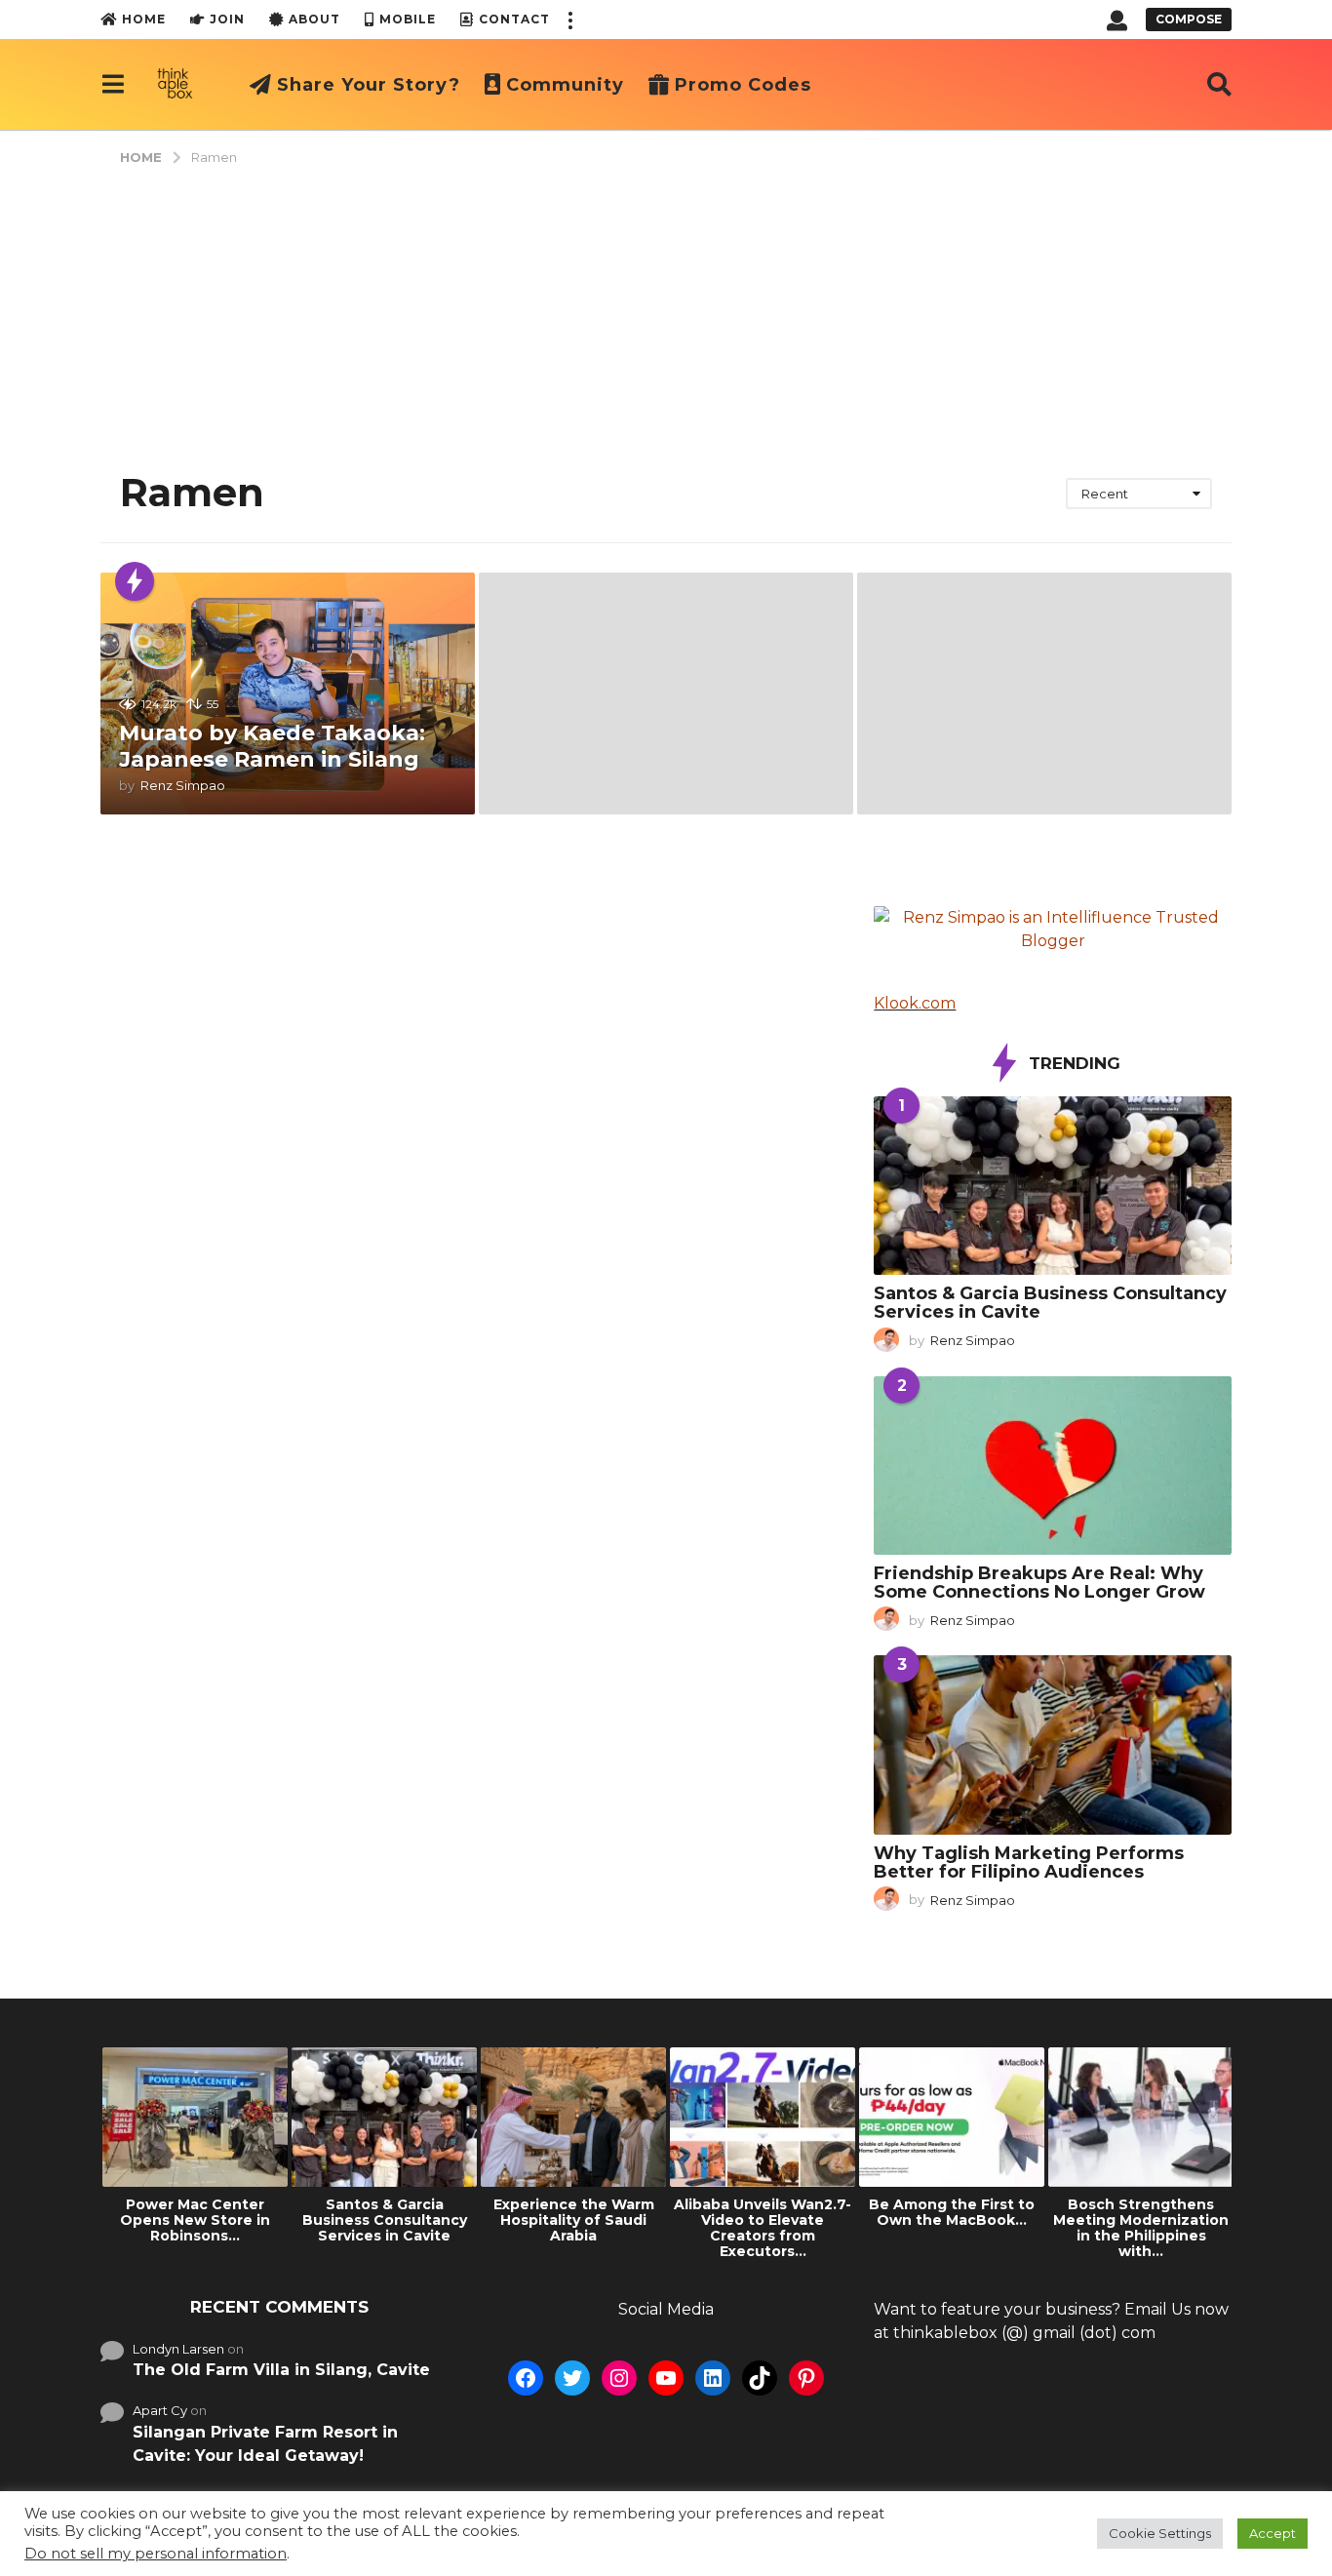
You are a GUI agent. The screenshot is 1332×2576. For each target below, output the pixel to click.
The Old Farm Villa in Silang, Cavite (281, 2370)
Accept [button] (1273, 2533)
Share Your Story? (369, 85)
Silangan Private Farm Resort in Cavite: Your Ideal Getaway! (265, 2444)
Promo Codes (743, 85)
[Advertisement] (666, 312)
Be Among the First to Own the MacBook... (952, 2212)
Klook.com (915, 1003)
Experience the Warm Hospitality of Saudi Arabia (574, 2220)
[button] (569, 20)
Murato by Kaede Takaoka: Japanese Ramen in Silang (272, 746)
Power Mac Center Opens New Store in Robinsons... (195, 2220)
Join (227, 19)
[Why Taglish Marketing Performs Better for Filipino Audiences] (1053, 1744)
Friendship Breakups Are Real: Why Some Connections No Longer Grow (1039, 1583)
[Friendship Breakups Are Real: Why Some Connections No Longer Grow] (1053, 1466)
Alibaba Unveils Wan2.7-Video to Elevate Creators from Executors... (763, 2228)
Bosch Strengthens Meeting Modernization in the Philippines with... (1141, 2228)
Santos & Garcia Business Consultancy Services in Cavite (1050, 1303)
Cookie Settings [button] (1160, 2533)
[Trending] (135, 581)
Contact (514, 19)
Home (144, 19)
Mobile (408, 19)
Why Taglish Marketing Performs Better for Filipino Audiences (1029, 1863)
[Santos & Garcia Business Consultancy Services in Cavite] (1053, 1186)
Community (565, 85)
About (314, 19)
